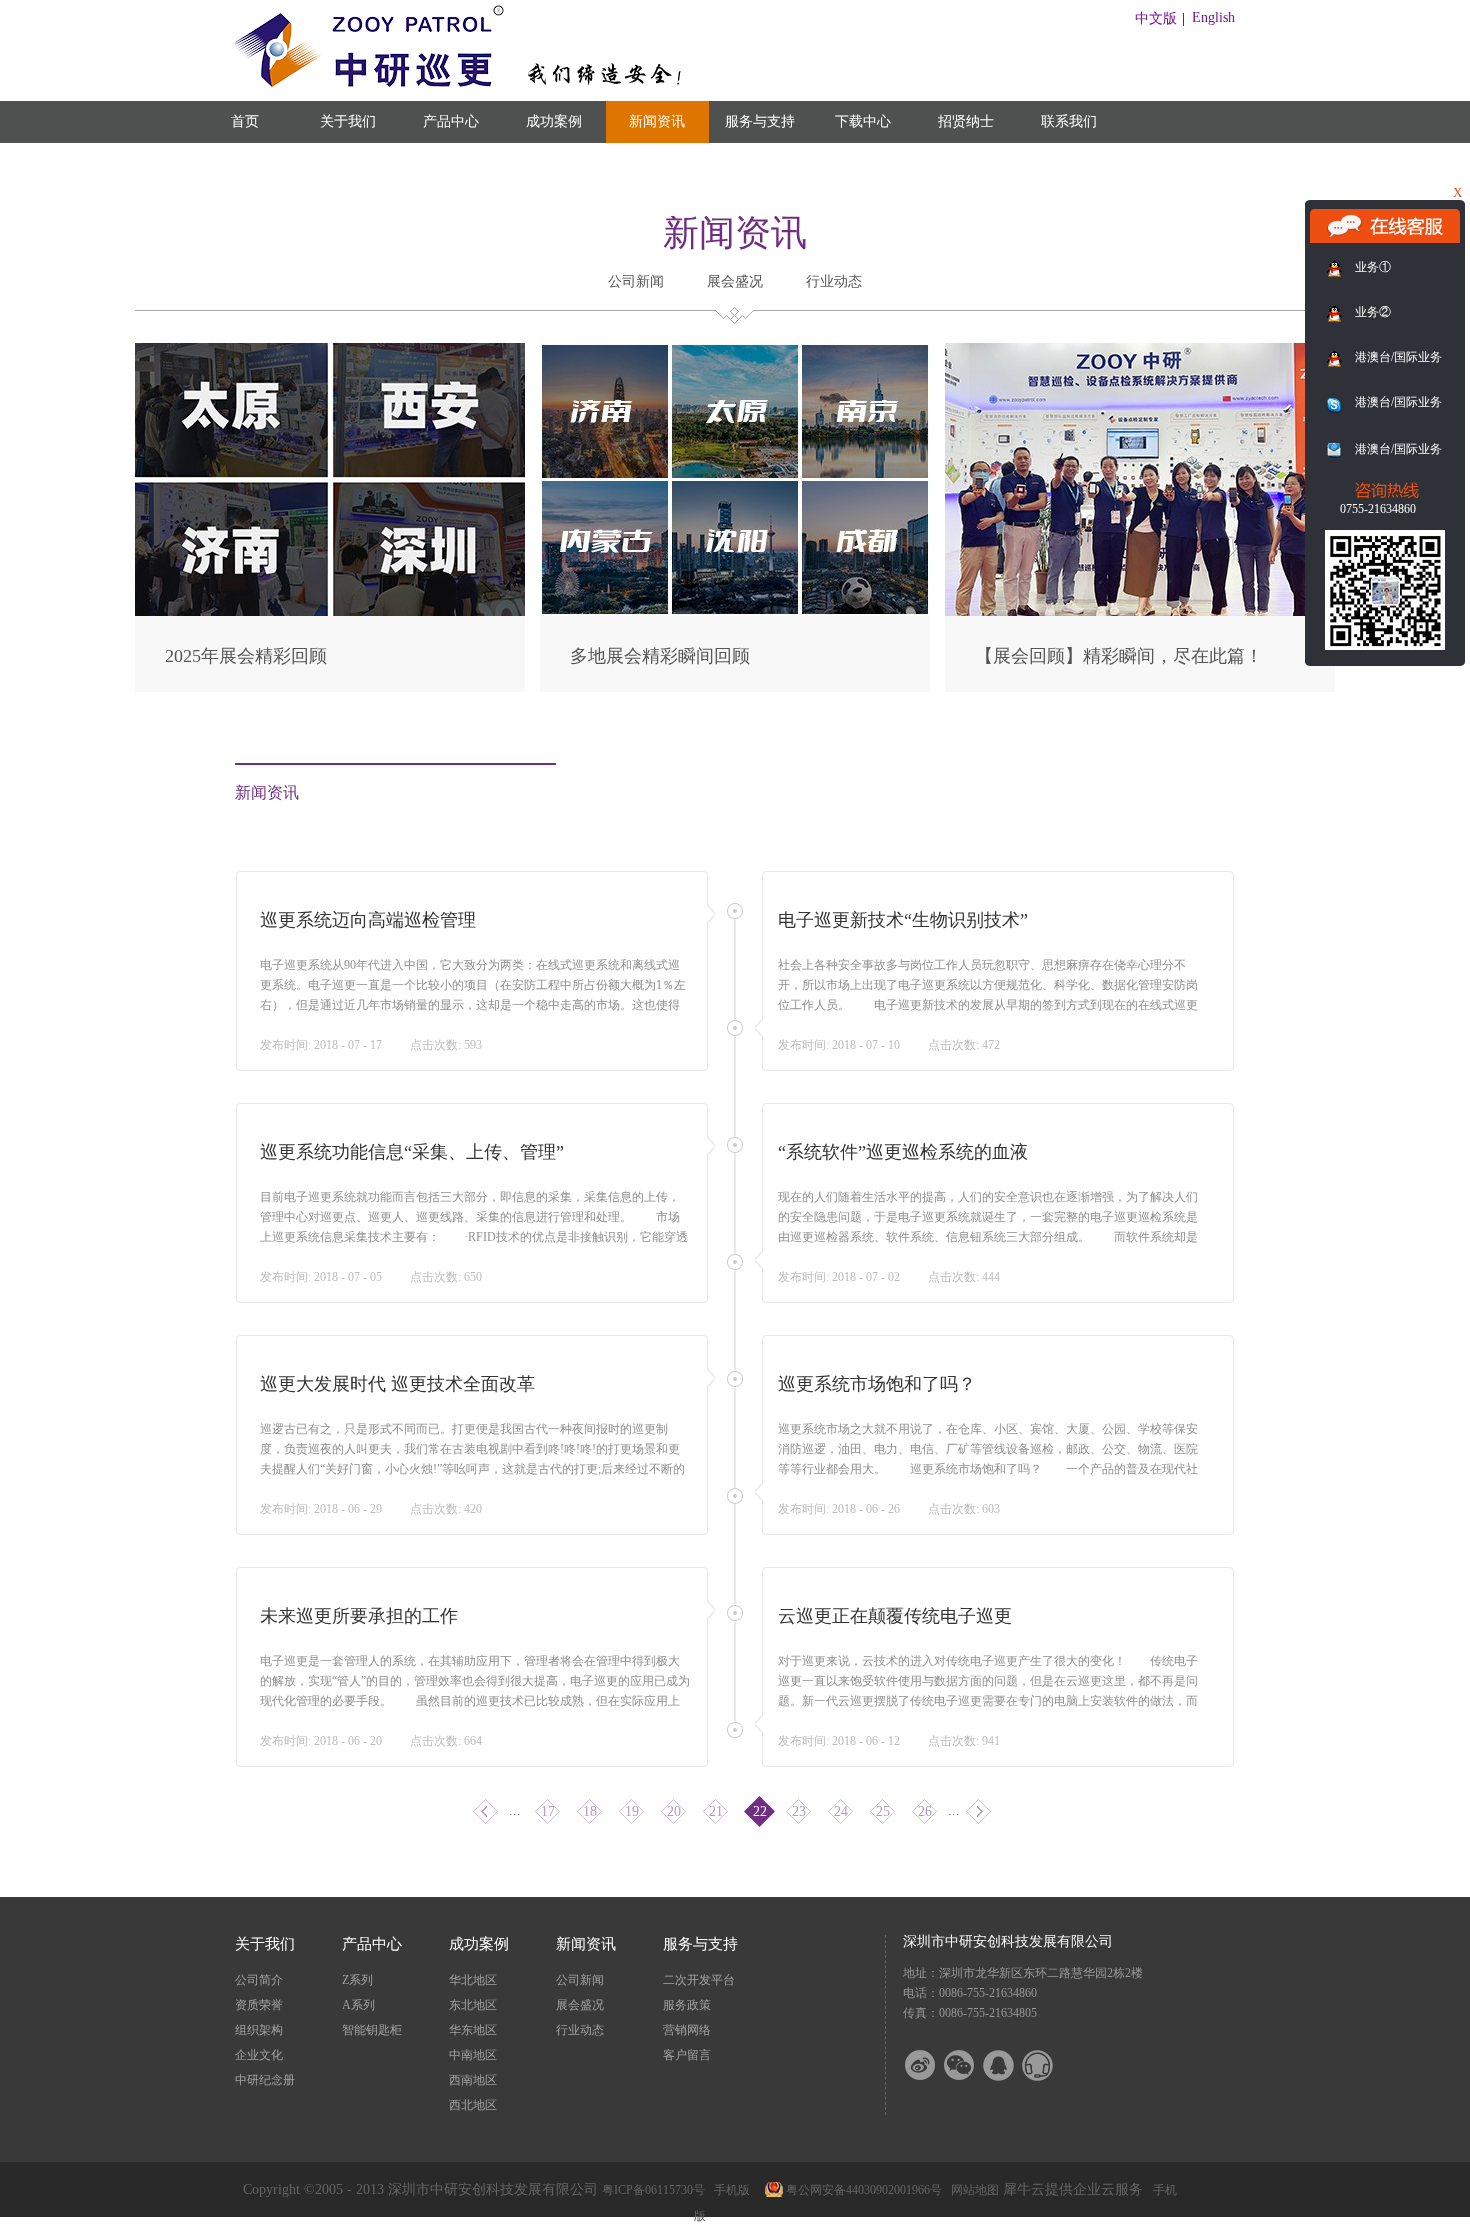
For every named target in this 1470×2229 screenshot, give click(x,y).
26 (925, 1811)
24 (841, 1811)
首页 (245, 121)
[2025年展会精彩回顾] (330, 351)
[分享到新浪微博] (933, 2065)
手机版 (729, 2190)
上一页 (485, 1811)
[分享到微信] (972, 2065)
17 (548, 1811)
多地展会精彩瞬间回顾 (660, 656)
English (1213, 17)
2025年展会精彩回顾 (246, 656)
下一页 (978, 1811)
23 (799, 1811)
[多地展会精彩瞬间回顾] (735, 351)
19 (632, 1811)
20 (674, 1811)
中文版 (1156, 18)
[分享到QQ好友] (1011, 2065)
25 (883, 1811)
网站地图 (972, 2190)
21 (716, 1811)
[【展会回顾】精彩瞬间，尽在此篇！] (1140, 351)
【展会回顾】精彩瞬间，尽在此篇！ (1119, 656)
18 (590, 1811)
